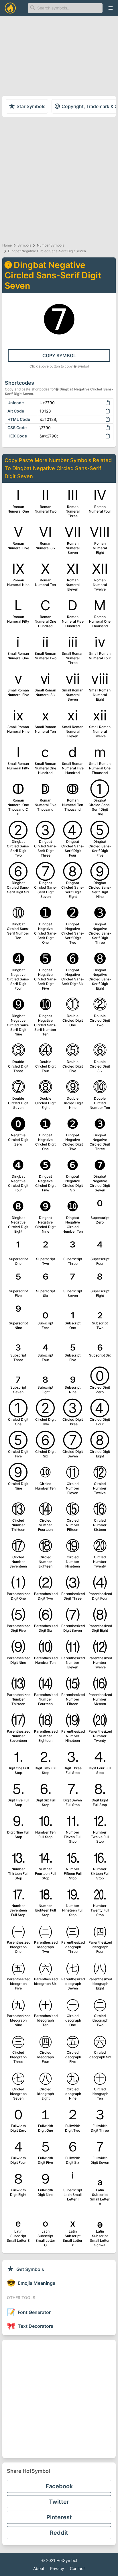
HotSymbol (67, 2560)
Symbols (24, 245)
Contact (77, 2568)
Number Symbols (51, 245)
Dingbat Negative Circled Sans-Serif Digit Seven (47, 251)
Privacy (57, 2568)
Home (7, 245)
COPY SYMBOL (59, 355)
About (39, 2568)
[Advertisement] (59, 179)
